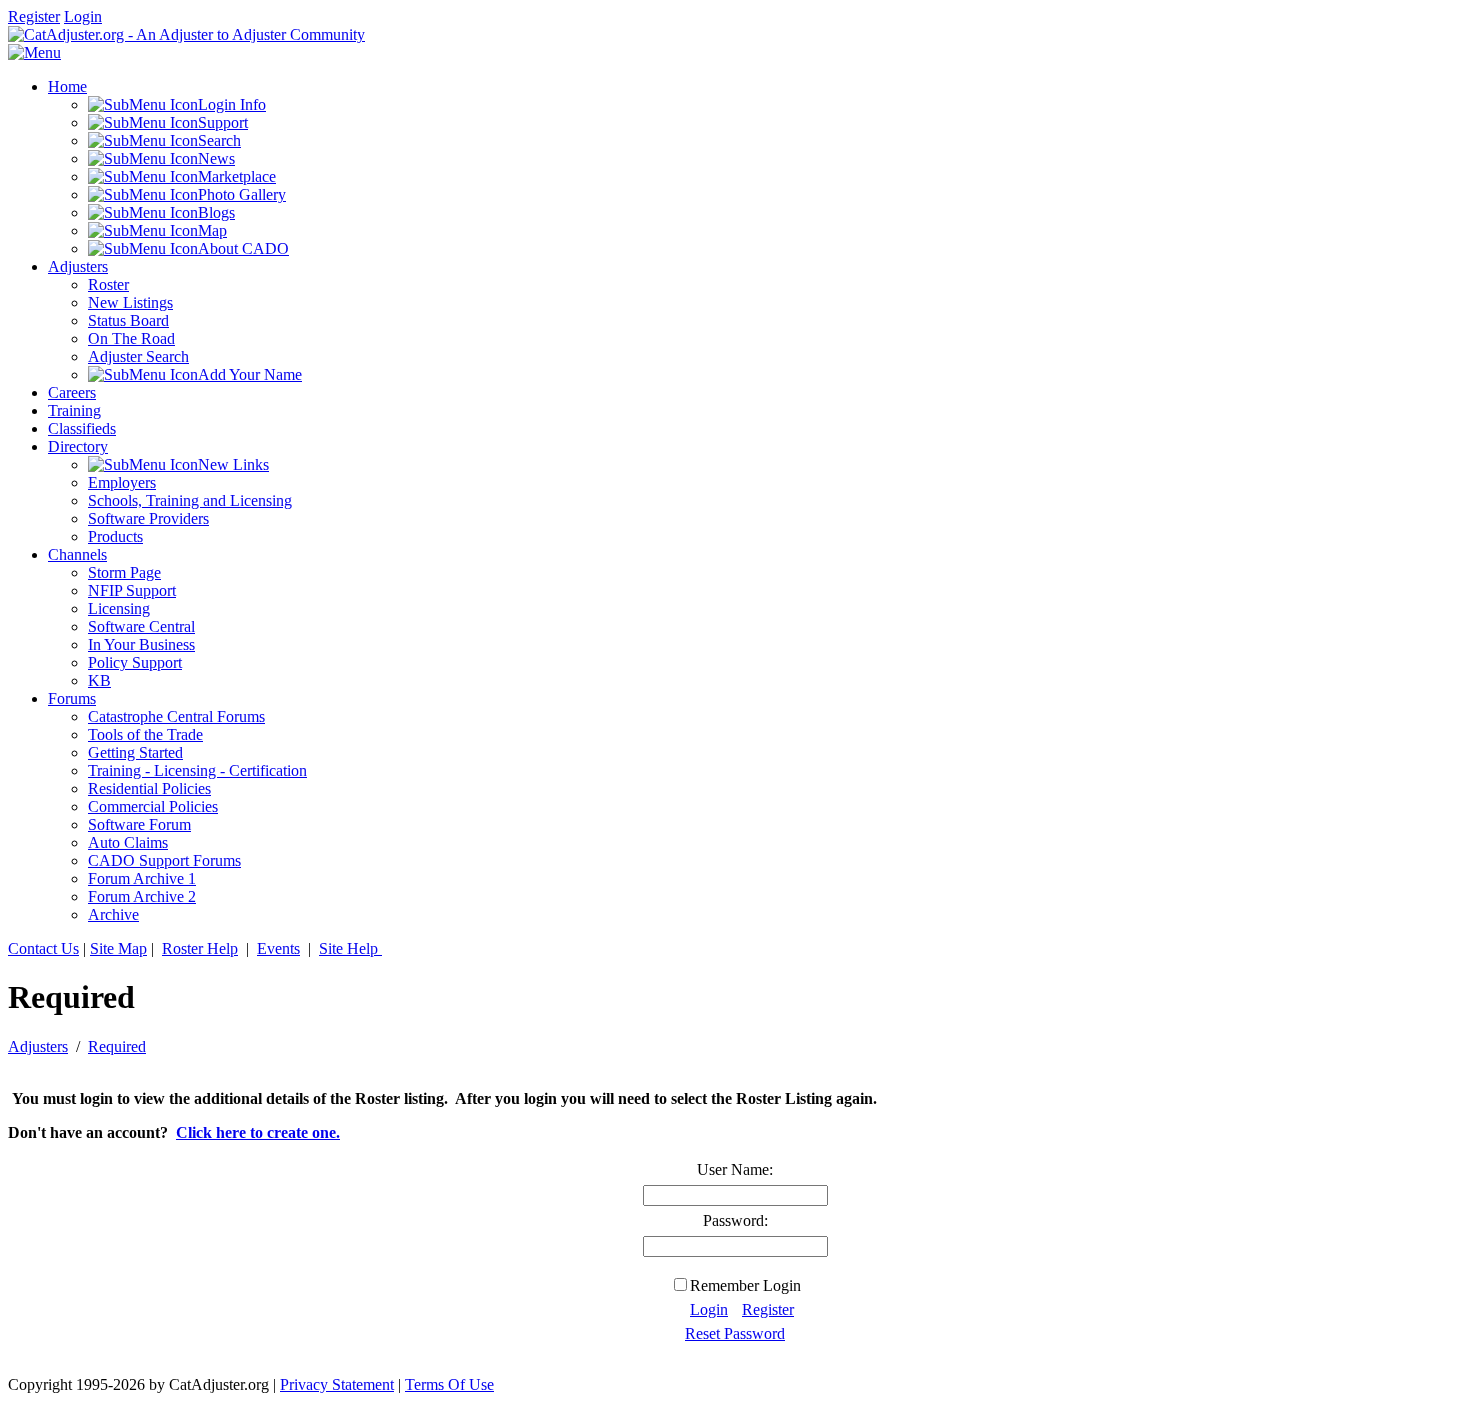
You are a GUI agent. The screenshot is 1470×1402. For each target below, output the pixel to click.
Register (34, 16)
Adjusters (38, 1046)
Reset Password (735, 1333)
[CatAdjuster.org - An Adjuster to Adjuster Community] (186, 34)
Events (278, 948)
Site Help (350, 948)
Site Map (118, 948)
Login (83, 16)
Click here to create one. (258, 1132)
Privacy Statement (337, 1384)
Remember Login (745, 1285)
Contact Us (43, 948)
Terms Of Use (449, 1384)
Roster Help (200, 948)
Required (117, 1046)
